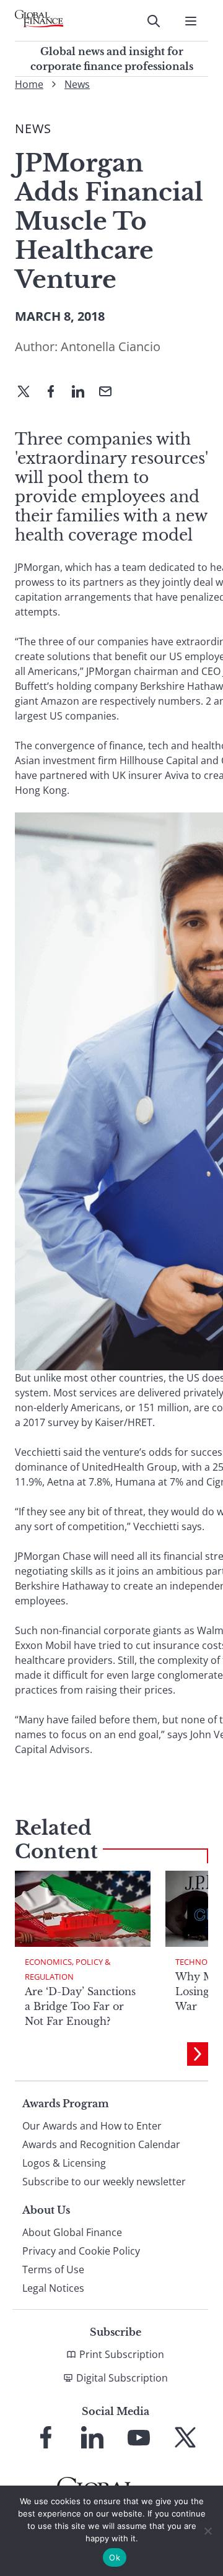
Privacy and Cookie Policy (81, 2251)
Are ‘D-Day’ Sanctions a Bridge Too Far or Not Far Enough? (80, 2006)
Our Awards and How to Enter (92, 2126)
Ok (115, 2557)
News (77, 84)
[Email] (110, 393)
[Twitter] (28, 393)
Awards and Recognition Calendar (101, 2144)
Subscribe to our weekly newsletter (104, 2182)
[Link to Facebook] (46, 2437)
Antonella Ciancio (111, 346)
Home (29, 84)
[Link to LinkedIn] (92, 2437)
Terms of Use (53, 2269)
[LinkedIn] (83, 393)
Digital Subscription (122, 2378)
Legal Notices (53, 2288)
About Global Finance (72, 2232)
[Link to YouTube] (139, 2437)
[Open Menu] (191, 21)
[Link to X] (185, 2437)
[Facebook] (56, 393)
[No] (208, 2531)
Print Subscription (122, 2354)
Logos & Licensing (64, 2163)
